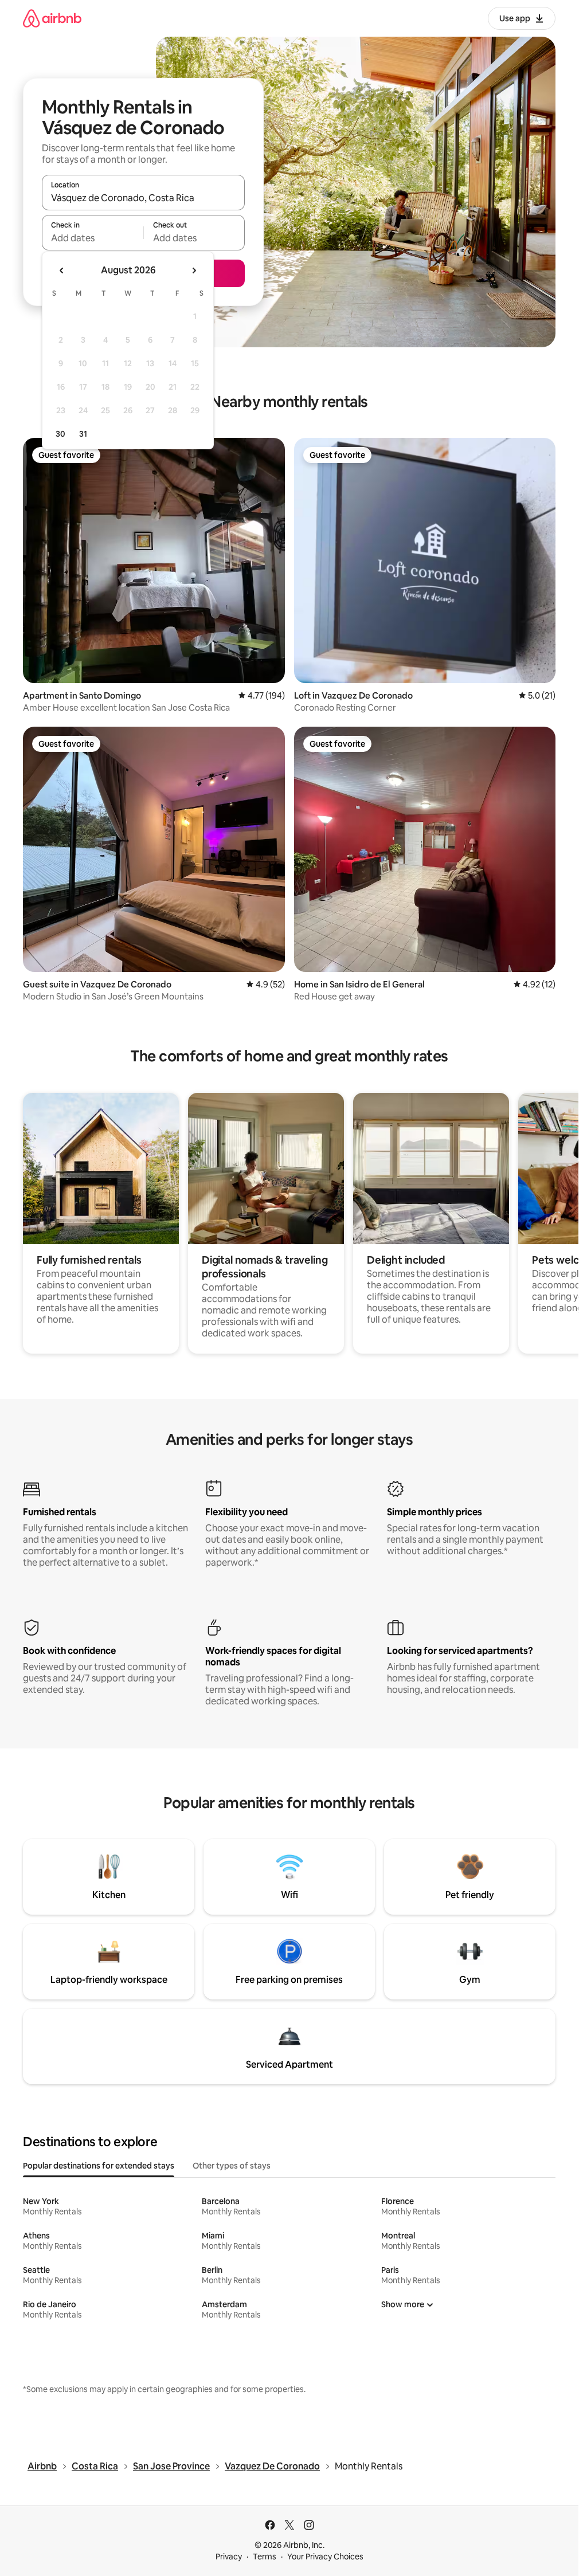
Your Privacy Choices (325, 2557)
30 (60, 434)
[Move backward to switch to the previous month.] (62, 270)
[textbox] (93, 238)
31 (83, 434)
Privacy (229, 2557)
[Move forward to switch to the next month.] (194, 270)
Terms (265, 2557)
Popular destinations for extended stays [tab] (99, 2166)
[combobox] (143, 198)
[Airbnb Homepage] (52, 18)
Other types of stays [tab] (232, 2166)
